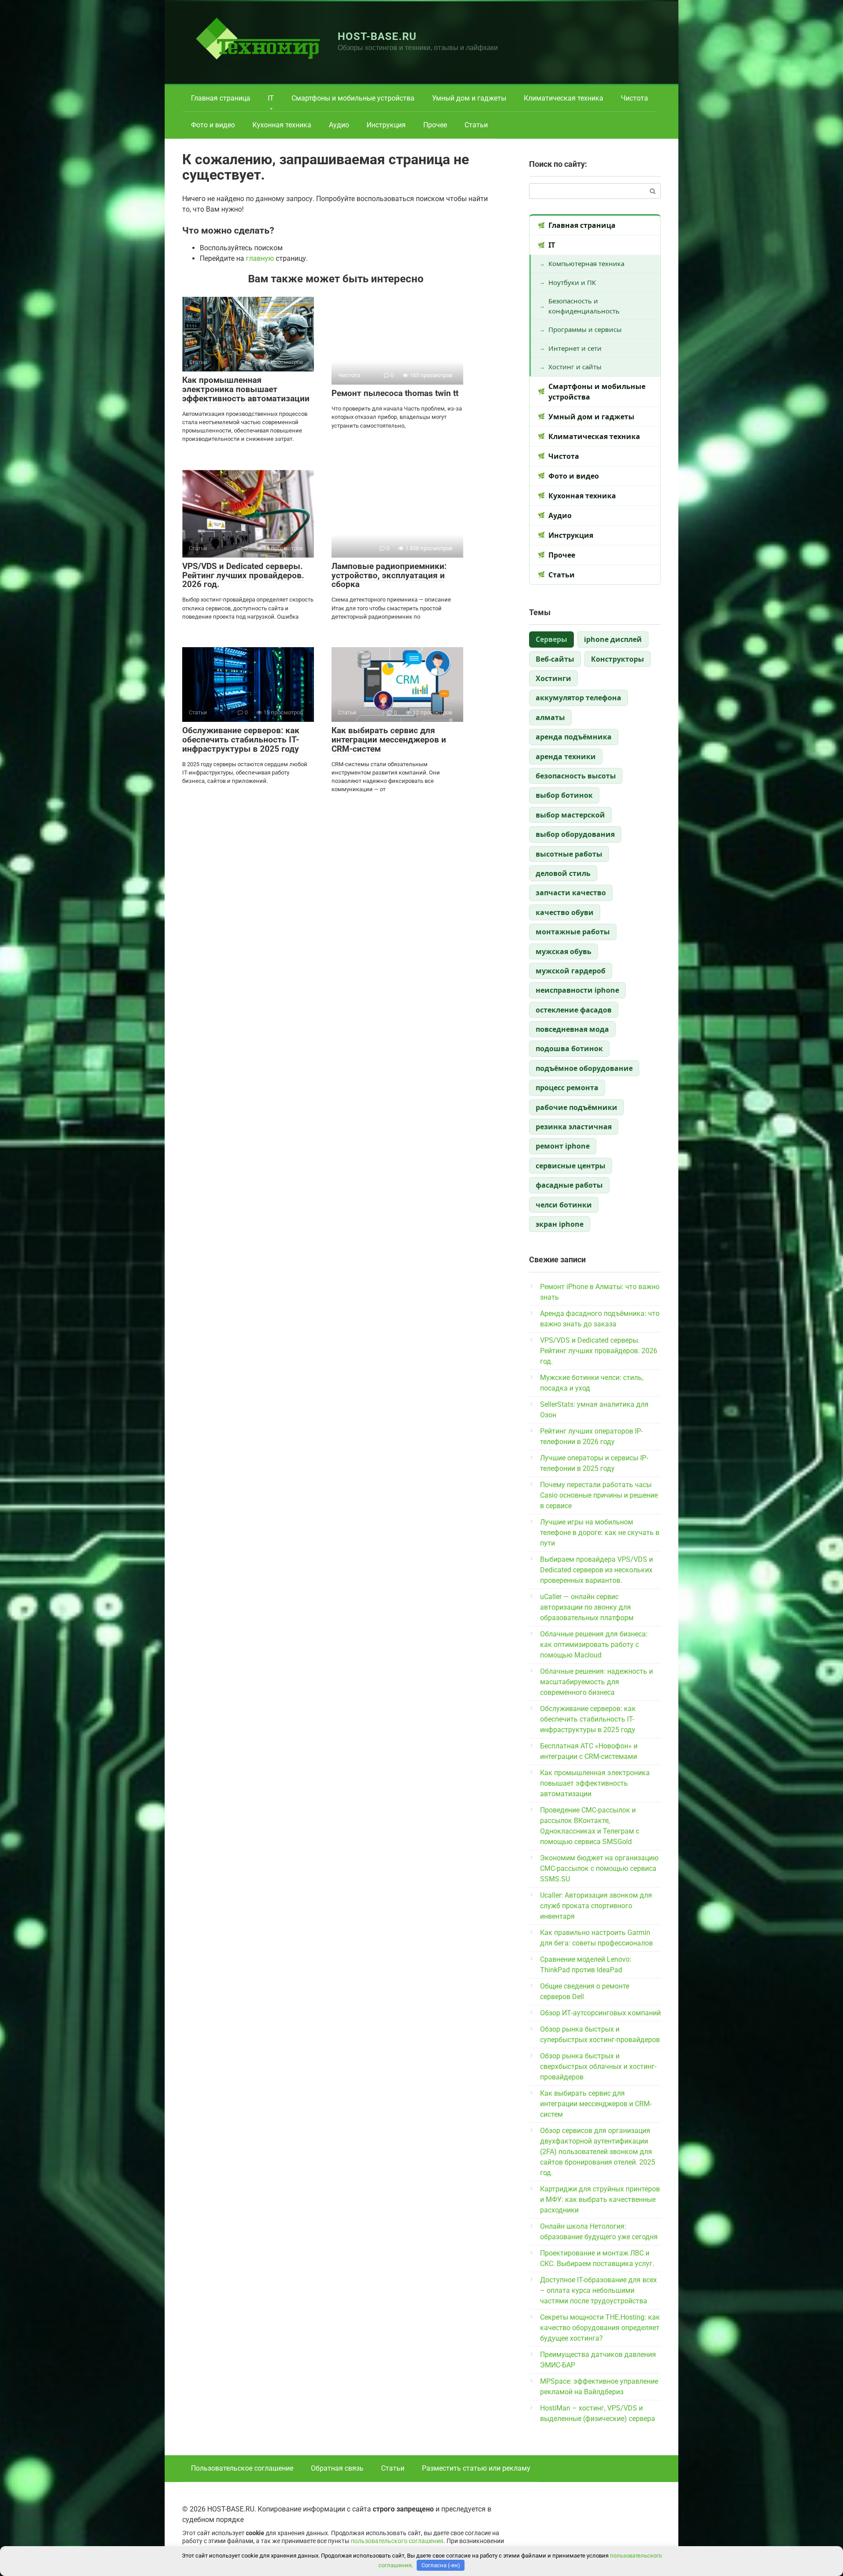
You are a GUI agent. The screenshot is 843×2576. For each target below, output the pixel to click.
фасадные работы (569, 1185)
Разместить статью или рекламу (476, 2468)
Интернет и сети (575, 348)
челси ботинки (564, 1205)
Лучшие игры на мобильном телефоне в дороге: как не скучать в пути (600, 1533)
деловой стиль (563, 873)
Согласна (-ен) (441, 2565)
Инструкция (386, 125)
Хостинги (553, 678)
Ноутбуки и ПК (572, 282)
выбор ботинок (564, 795)
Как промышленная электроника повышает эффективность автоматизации (246, 389)
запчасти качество (571, 893)
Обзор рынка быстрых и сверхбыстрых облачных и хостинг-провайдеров (598, 2066)
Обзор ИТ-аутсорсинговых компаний (600, 2013)
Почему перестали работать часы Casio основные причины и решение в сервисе (599, 1495)
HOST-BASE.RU (377, 36)
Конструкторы (618, 659)
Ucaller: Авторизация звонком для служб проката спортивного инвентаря (596, 1906)
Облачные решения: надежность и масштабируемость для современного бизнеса (596, 1682)
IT (271, 98)
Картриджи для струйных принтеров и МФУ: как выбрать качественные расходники (600, 2200)
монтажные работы (573, 932)
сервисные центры (571, 1166)
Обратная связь (337, 2468)
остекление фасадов (574, 1010)
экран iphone (560, 1224)
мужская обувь (564, 951)
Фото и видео (213, 125)
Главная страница (221, 98)
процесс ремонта (567, 1088)
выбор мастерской (570, 815)
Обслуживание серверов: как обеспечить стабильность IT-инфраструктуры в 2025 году (241, 740)
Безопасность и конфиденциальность (584, 306)
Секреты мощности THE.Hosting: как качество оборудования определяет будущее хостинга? (600, 2328)
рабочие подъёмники (576, 1107)
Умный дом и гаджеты (469, 98)
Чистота (634, 98)
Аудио (339, 125)
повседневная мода (572, 1029)
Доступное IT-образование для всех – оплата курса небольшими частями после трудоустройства (598, 2290)
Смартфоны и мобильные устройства (353, 98)
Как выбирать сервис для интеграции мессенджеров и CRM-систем (389, 740)
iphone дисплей (613, 639)
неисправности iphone (577, 990)
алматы (550, 717)
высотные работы (569, 854)
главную (260, 258)
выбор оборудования (575, 834)
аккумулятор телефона (578, 698)
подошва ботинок (569, 1048)
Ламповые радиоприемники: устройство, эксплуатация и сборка (389, 575)
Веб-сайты (555, 659)
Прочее (435, 125)
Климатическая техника (564, 98)
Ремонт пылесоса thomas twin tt (395, 393)
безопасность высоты (576, 776)
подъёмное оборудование (584, 1068)
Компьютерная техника (586, 263)
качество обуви (565, 912)
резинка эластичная (574, 1127)
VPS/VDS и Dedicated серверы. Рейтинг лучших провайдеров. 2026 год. (243, 575)
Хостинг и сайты (575, 367)
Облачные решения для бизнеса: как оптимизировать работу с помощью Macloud (594, 1645)
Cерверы (551, 639)
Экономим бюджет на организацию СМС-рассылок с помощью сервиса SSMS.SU (599, 1868)
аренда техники (566, 757)
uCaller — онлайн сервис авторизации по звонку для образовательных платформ (587, 1607)
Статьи (476, 125)
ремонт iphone (563, 1146)
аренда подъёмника (574, 737)
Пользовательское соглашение (242, 2468)
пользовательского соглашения (397, 2541)
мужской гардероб (571, 971)
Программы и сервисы (585, 329)
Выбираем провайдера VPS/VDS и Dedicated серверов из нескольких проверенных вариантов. (596, 1570)
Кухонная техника (282, 125)
